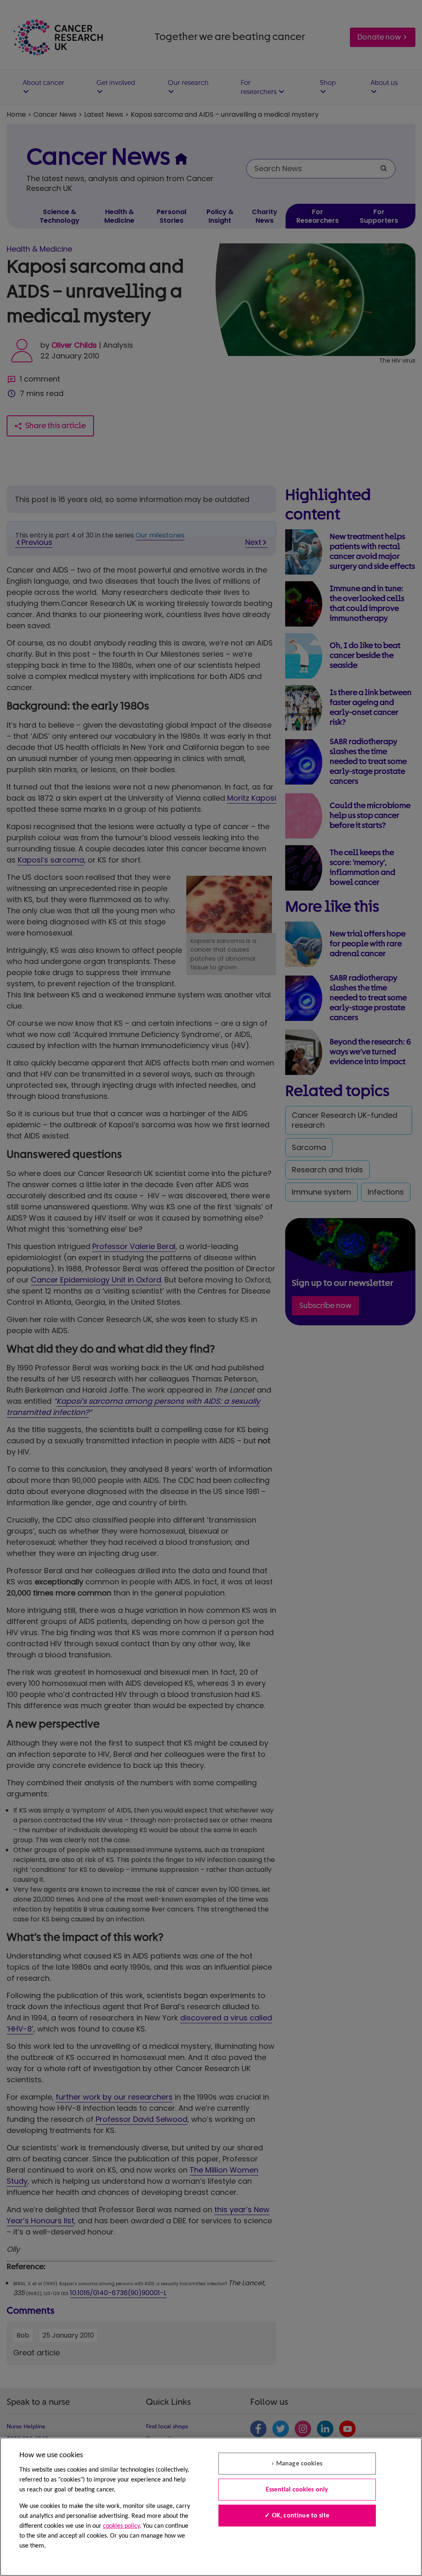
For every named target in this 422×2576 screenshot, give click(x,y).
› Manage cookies (297, 2464)
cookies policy (121, 2526)
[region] (211, 2507)
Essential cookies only (297, 2490)
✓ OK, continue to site (297, 2516)
